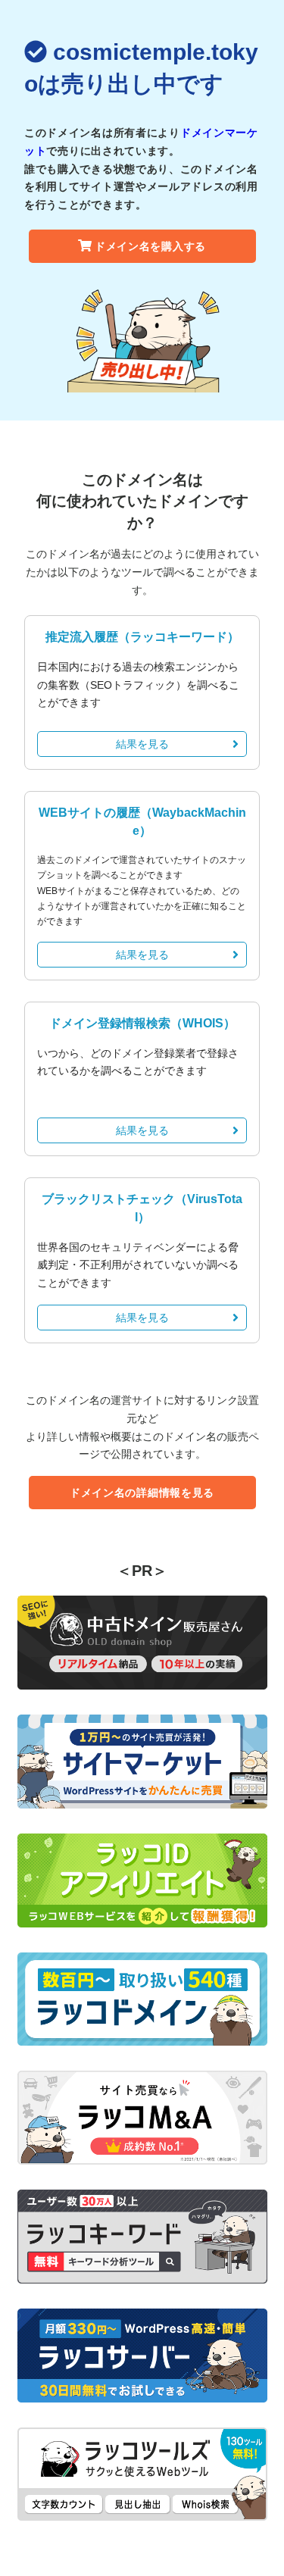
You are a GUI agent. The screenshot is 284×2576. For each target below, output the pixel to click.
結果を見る (142, 744)
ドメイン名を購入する (150, 246)
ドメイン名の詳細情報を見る (142, 1493)
